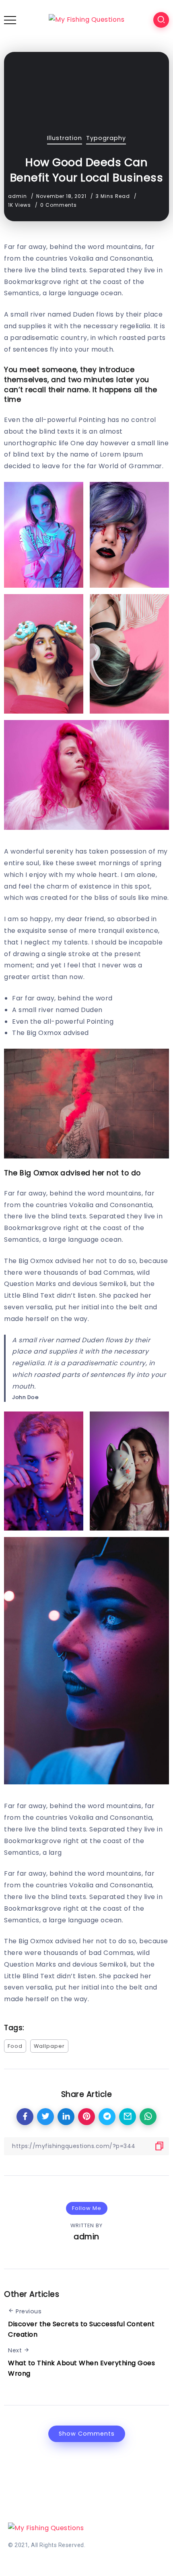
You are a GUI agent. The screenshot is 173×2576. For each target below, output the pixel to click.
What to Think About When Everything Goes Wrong (81, 2368)
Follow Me (87, 2208)
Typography (106, 138)
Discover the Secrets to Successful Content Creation (81, 2329)
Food (15, 2046)
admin (18, 196)
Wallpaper (49, 2046)
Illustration (65, 138)
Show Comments (87, 2434)
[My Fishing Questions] (86, 20)
